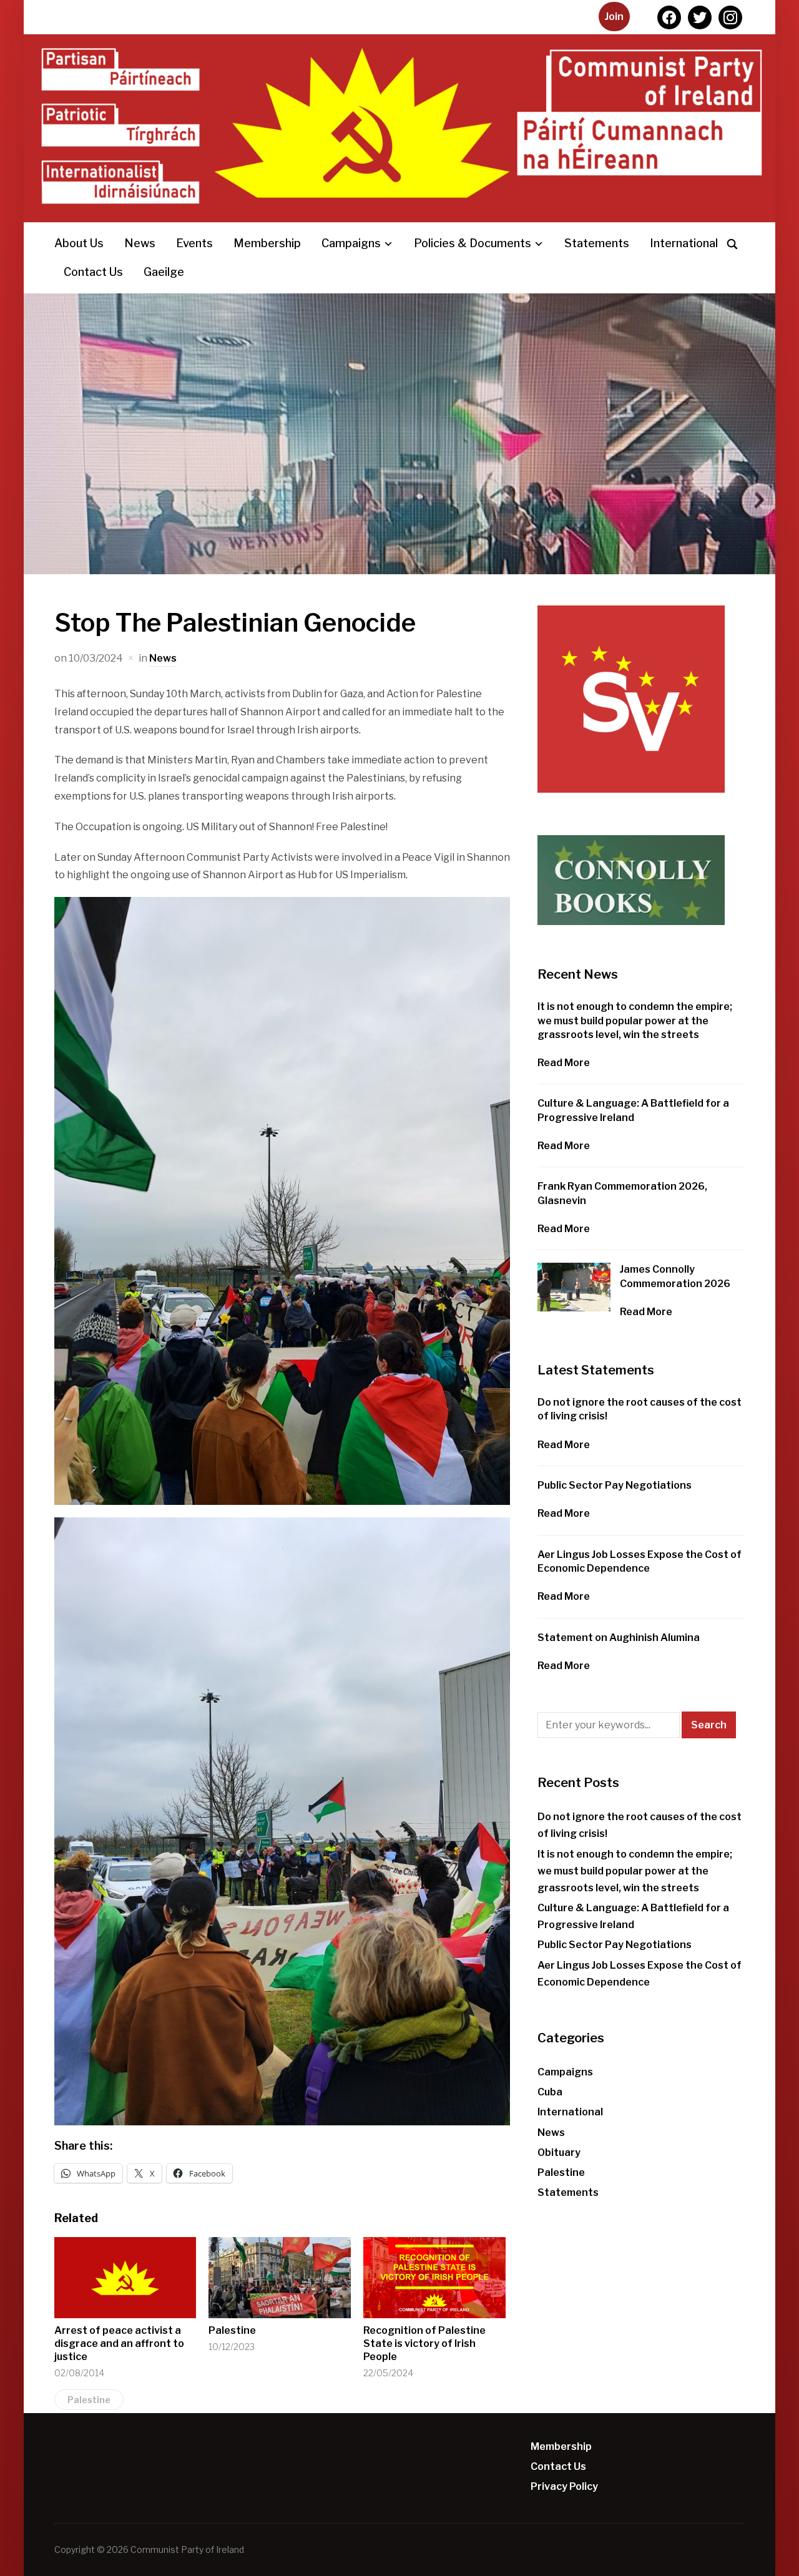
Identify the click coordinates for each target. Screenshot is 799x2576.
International (684, 243)
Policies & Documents (473, 243)
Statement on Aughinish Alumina (619, 1638)
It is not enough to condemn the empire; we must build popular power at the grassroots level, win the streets (635, 1021)
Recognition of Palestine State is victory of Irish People (424, 2343)
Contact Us (93, 272)
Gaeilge (164, 272)
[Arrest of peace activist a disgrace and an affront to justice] (125, 2278)
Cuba (550, 2092)
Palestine (232, 2330)
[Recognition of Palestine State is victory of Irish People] (434, 2278)
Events (194, 243)
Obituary (559, 2152)
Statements (597, 243)
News (140, 243)
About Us (79, 243)
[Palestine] (280, 2278)
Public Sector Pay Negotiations (615, 1485)
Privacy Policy (564, 2486)
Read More (564, 1063)
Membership (267, 243)
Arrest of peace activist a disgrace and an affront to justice (119, 2343)
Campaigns (351, 243)
